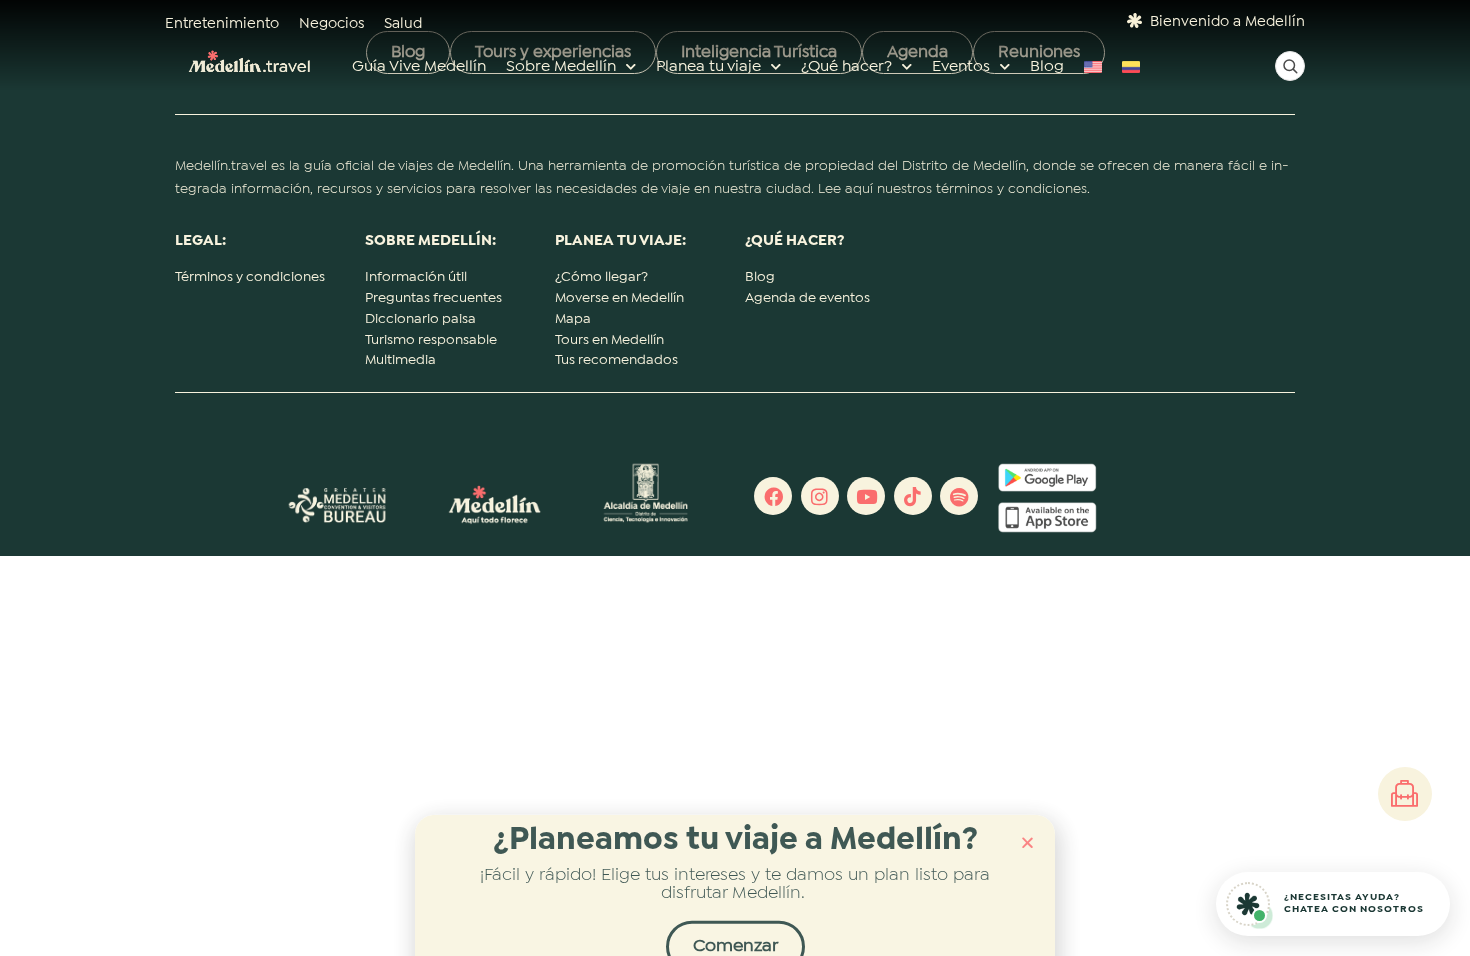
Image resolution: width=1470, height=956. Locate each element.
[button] (1027, 823)
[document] (735, 478)
